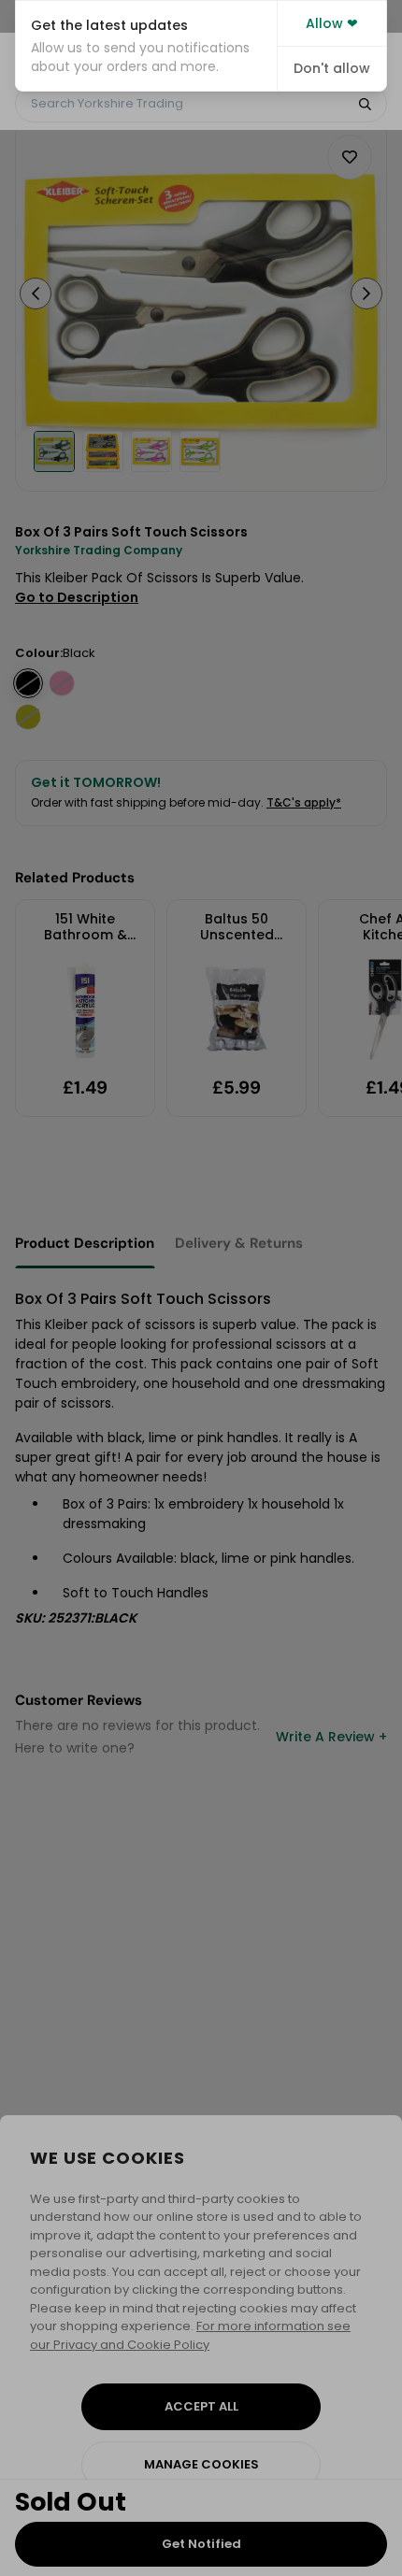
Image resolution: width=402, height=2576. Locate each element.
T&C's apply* (304, 802)
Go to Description (77, 597)
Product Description (85, 1243)
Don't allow (332, 68)
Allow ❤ (332, 23)
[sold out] (28, 683)
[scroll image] (54, 451)
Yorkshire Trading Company (99, 550)
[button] (146, 46)
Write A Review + (331, 1737)
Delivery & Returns (239, 1243)
